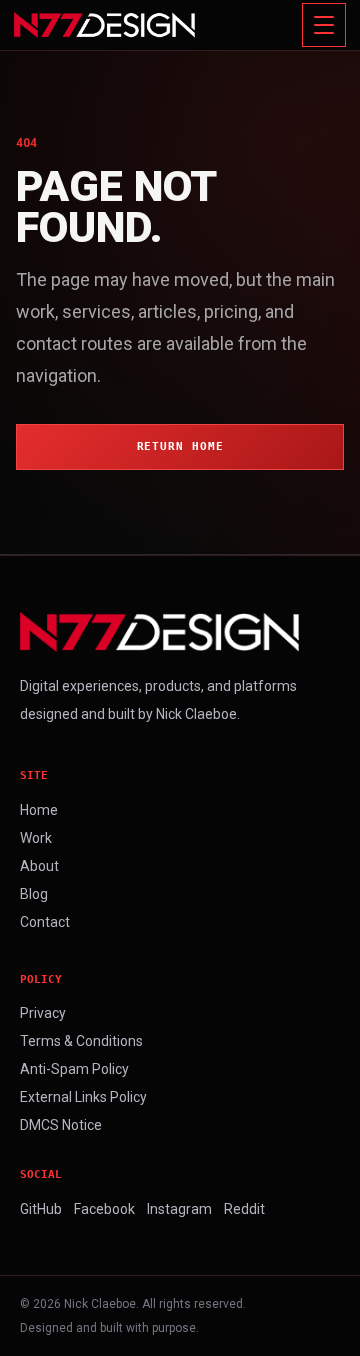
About (39, 866)
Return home (180, 446)
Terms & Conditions (81, 1041)
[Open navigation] (324, 25)
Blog (34, 894)
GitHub (41, 1209)
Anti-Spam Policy (74, 1069)
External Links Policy (83, 1097)
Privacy (43, 1013)
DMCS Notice (61, 1125)
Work (36, 838)
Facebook (104, 1209)
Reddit (244, 1209)
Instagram (179, 1209)
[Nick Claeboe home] (104, 25)
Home (39, 810)
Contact (45, 922)
